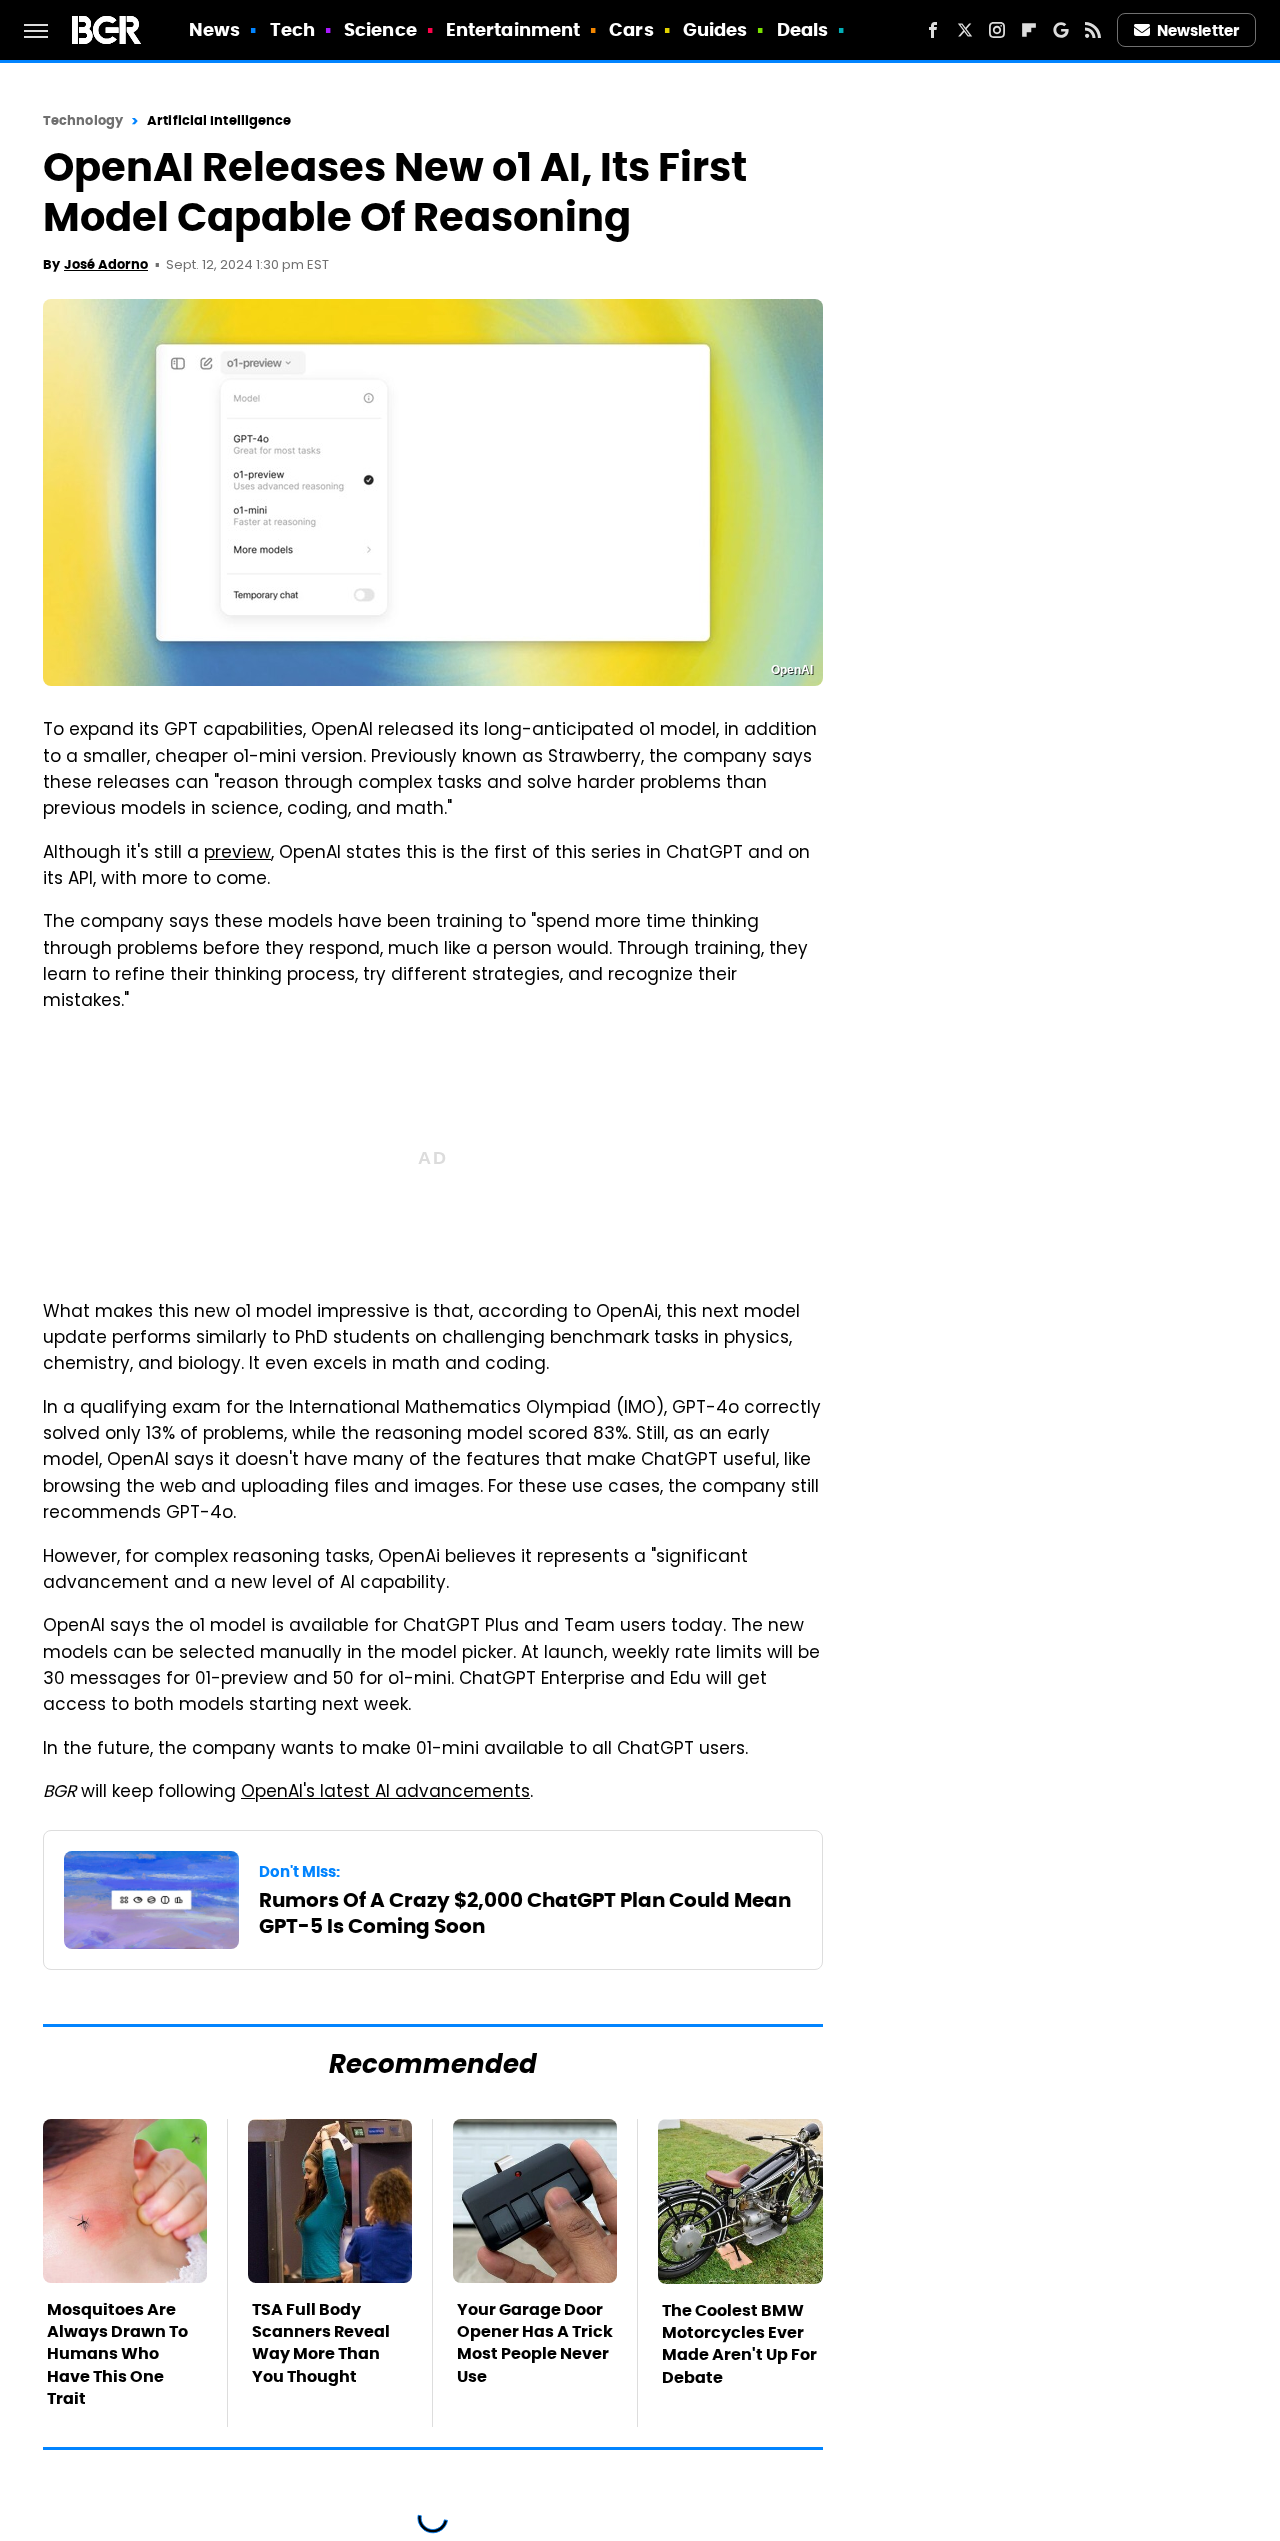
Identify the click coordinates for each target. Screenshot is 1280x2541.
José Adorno (106, 264)
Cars (631, 29)
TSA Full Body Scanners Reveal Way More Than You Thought (321, 2343)
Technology (83, 120)
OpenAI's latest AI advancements (385, 1793)
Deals (803, 29)
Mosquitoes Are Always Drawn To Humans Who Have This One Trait (117, 2354)
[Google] (1061, 30)
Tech (292, 29)
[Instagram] (997, 30)
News (214, 29)
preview (237, 854)
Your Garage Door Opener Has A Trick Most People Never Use (535, 2343)
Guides (715, 29)
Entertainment (513, 29)
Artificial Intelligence (219, 120)
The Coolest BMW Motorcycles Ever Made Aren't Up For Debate (739, 2344)
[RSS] (1093, 30)
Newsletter (1198, 30)
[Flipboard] (1029, 30)
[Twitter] (965, 30)
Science (380, 29)
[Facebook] (933, 30)
